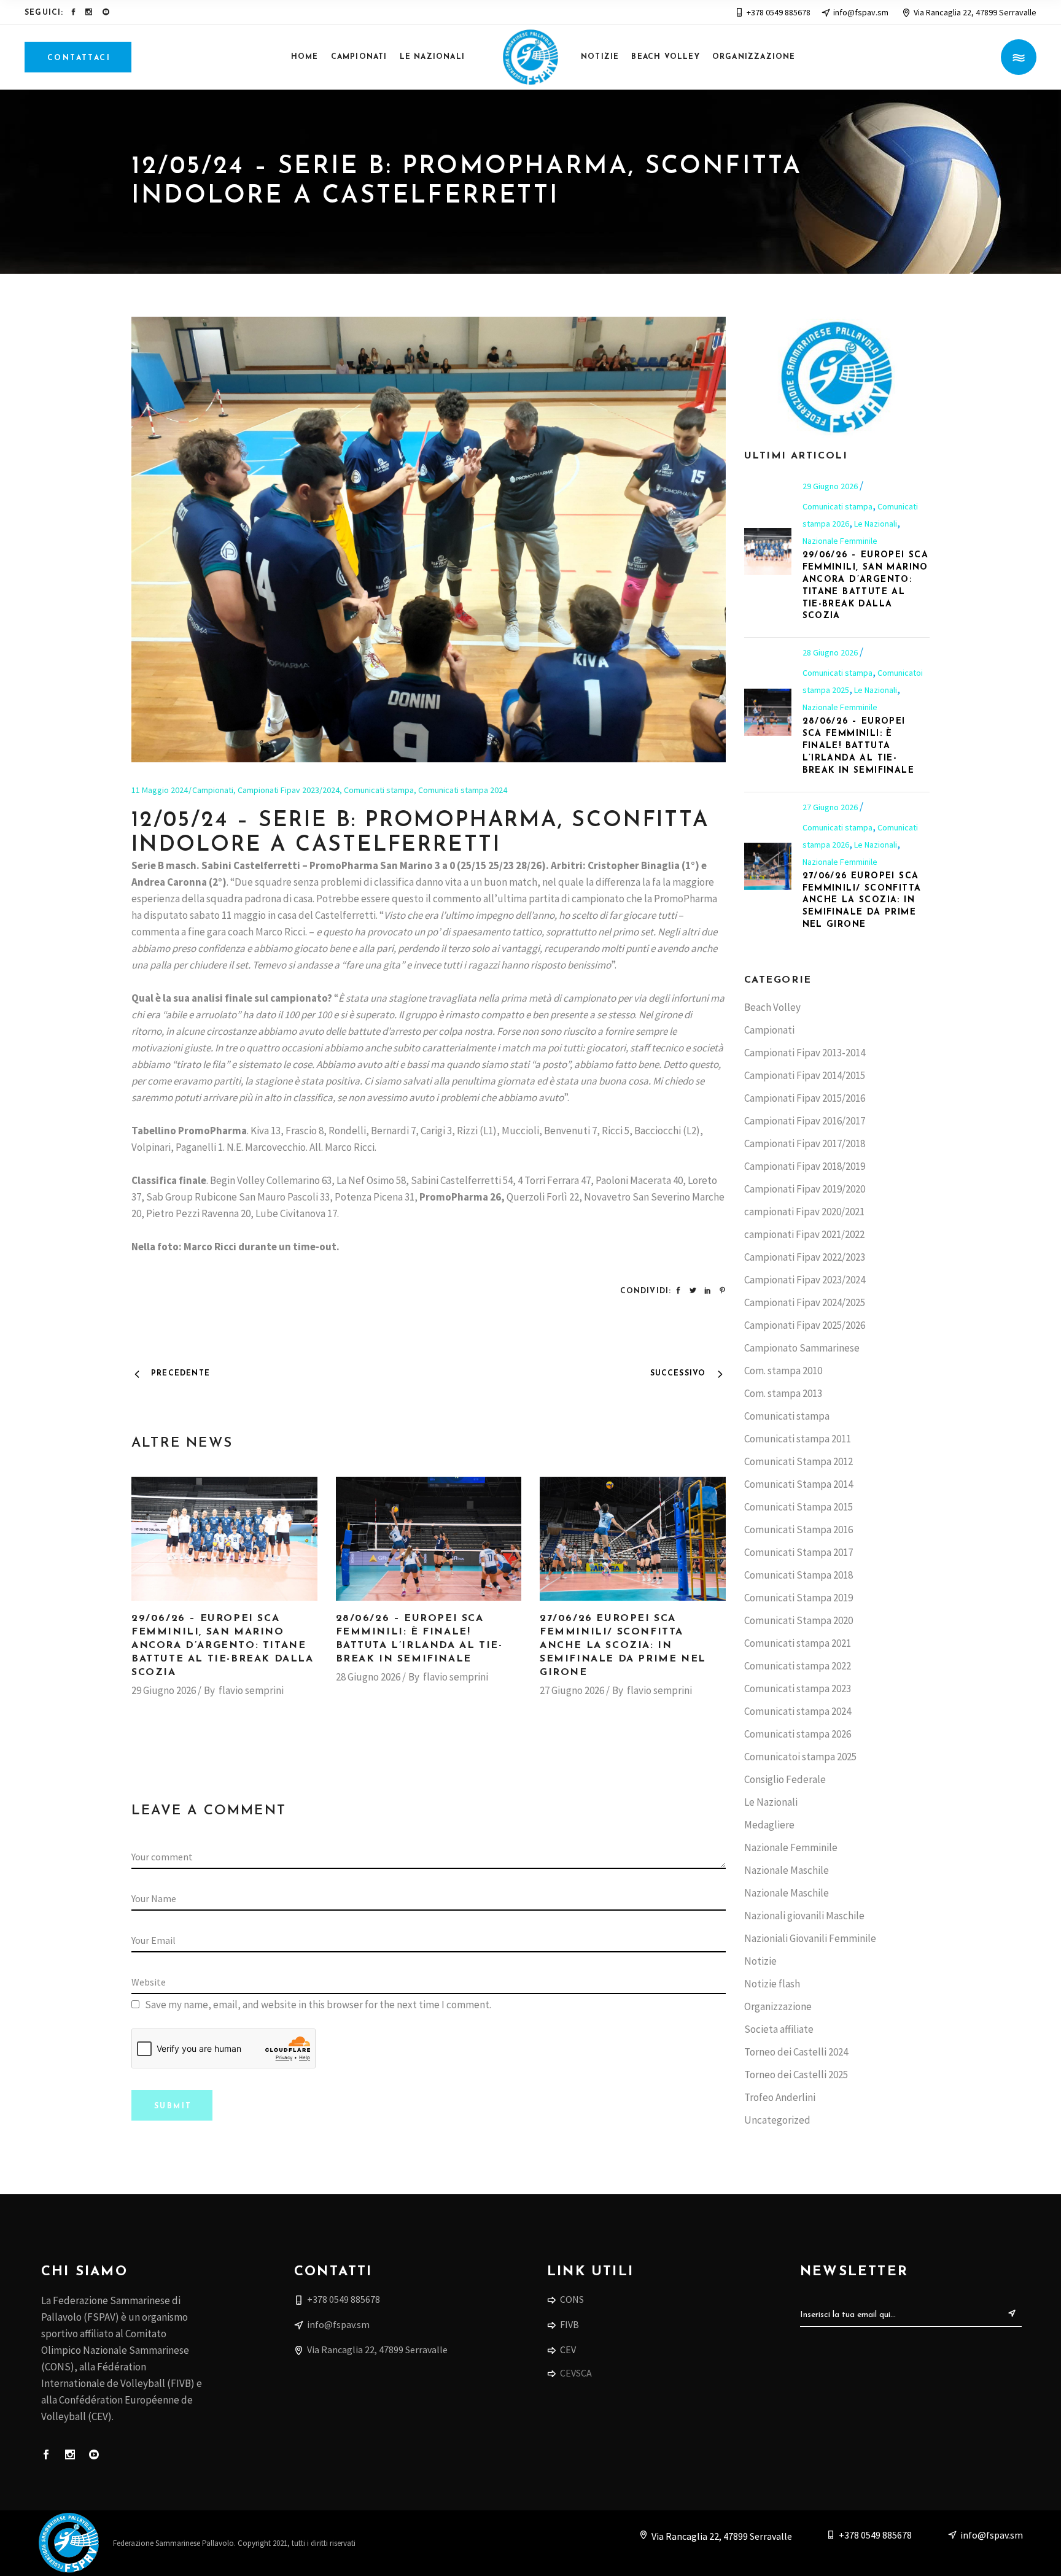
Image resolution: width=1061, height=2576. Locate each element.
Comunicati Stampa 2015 (799, 1507)
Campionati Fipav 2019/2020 (805, 1189)
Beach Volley (772, 1007)
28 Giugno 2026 (368, 1677)
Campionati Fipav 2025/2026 (805, 1325)
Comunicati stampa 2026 (798, 1734)
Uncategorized (777, 2120)
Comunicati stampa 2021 (798, 1643)
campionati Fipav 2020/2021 (804, 1212)
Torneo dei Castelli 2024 (796, 2052)
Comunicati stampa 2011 (798, 1439)
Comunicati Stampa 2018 (799, 1575)
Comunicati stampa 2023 (798, 1688)
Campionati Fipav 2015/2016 (805, 1098)
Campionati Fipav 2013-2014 (805, 1053)
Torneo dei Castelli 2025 (796, 2075)
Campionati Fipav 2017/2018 (805, 1143)
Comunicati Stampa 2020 (799, 1620)
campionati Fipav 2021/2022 (804, 1234)
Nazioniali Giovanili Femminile (810, 1938)
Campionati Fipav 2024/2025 (805, 1302)
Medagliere (769, 1825)
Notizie (760, 1961)
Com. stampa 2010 (783, 1371)
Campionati (213, 790)
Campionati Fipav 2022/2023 (805, 1257)
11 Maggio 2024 (160, 790)
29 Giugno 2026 (164, 1690)
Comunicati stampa (379, 790)
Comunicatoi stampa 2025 (800, 1757)
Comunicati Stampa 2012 (799, 1461)
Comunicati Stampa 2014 (799, 1484)
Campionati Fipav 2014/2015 (805, 1075)
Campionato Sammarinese (802, 1348)
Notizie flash (772, 1984)
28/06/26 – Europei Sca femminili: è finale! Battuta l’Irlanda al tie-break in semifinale (859, 746)
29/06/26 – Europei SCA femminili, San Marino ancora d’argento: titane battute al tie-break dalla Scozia (223, 1646)
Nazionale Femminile (840, 541)
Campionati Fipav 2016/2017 (805, 1121)
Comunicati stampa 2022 (798, 1666)
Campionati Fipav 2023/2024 (289, 790)
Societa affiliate (779, 2029)
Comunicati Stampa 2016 (799, 1530)
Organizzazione (778, 2006)
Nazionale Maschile (787, 1870)
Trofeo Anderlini (780, 2097)
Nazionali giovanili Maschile (804, 1916)
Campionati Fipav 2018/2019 (805, 1166)
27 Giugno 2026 (572, 1690)
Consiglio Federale (785, 1779)
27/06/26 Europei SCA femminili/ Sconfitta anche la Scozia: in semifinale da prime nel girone (623, 1646)
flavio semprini (251, 1690)
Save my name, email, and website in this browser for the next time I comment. (318, 2005)
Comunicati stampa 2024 (463, 790)
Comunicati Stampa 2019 (799, 1598)
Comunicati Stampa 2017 (799, 1552)
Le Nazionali (876, 524)
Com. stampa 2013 (783, 1393)
